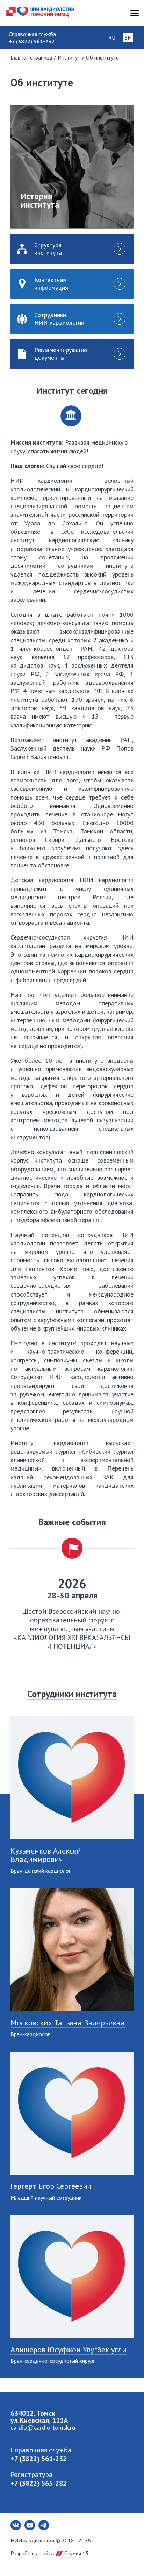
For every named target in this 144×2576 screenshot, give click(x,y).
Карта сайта (134, 13)
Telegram (44, 2525)
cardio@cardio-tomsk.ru (43, 2427)
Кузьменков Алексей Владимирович (46, 1855)
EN (128, 37)
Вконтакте (16, 2525)
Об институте (102, 57)
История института (40, 200)
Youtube (30, 2525)
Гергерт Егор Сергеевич (51, 2186)
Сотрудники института (72, 1694)
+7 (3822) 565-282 (39, 2483)
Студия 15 (77, 2553)
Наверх (127, 2558)
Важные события (72, 1522)
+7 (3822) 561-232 (39, 2459)
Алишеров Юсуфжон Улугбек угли (69, 2350)
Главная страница (31, 57)
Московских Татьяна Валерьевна (68, 2023)
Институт (69, 57)
